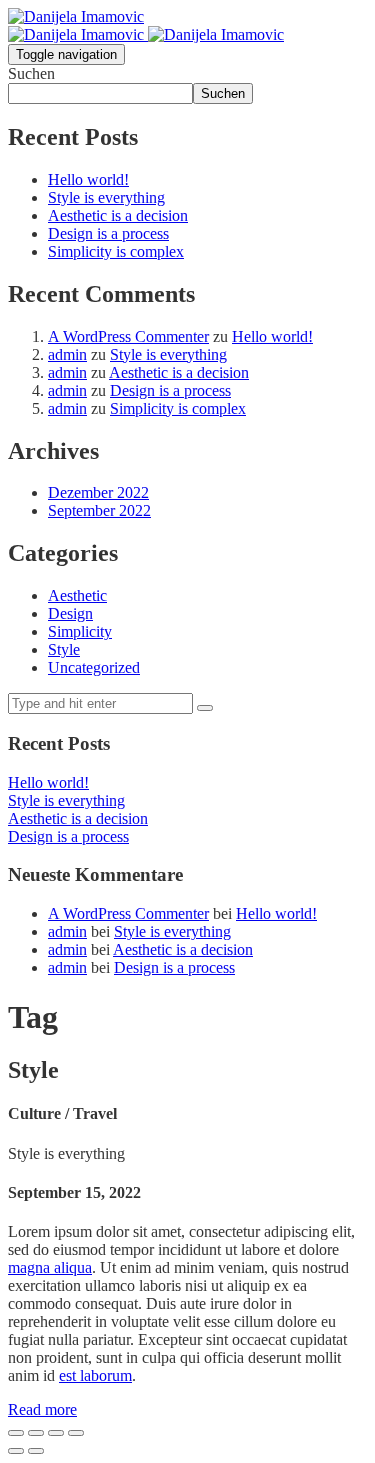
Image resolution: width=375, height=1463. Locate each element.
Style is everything (106, 197)
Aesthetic (77, 595)
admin (67, 354)
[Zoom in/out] (76, 1433)
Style (64, 649)
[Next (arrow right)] (36, 1451)
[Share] (36, 1433)
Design (70, 613)
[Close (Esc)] (16, 1433)
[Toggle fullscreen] (56, 1433)
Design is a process (108, 233)
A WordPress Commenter (128, 336)
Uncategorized (94, 667)
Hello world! (88, 179)
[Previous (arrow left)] (16, 1451)
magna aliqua (50, 1267)
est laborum (95, 1375)
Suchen (31, 73)
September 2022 (99, 510)
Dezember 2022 (98, 492)
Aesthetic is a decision (118, 215)
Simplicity (80, 631)
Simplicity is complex (116, 251)
